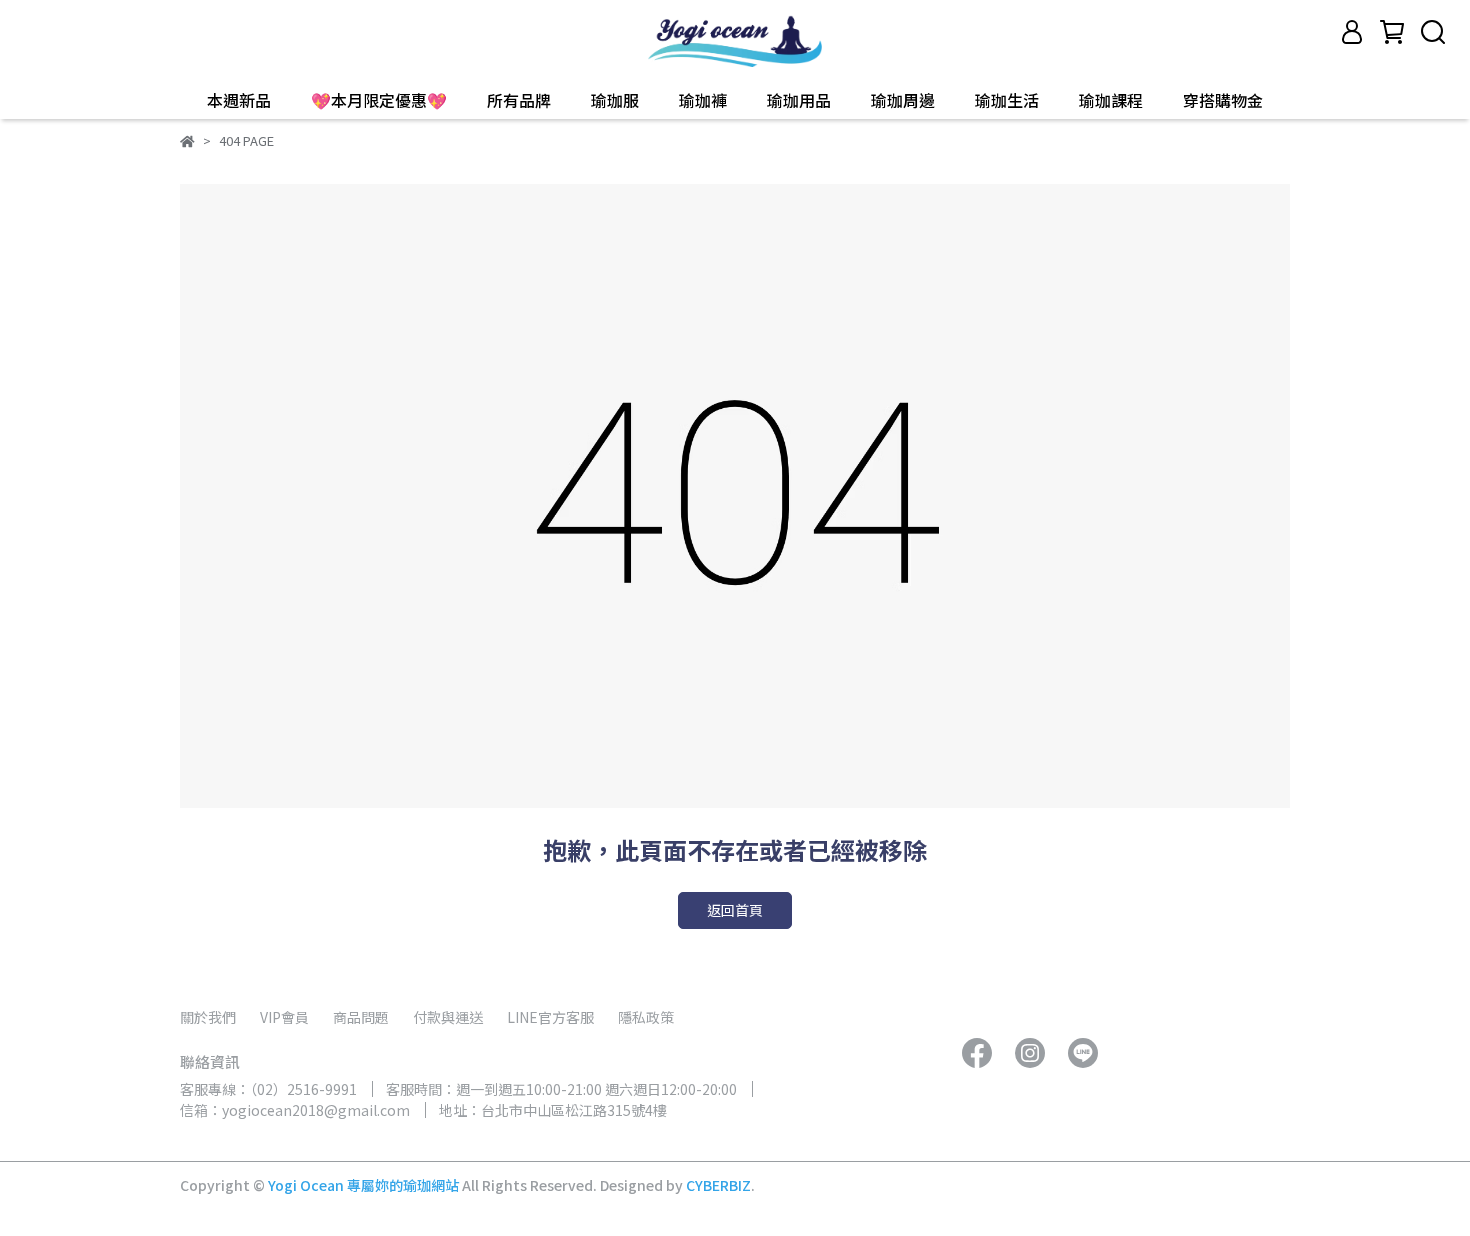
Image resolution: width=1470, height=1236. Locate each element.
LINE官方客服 (550, 1017)
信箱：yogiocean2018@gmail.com (295, 1110)
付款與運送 (448, 1017)
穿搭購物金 (1223, 100)
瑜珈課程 (1111, 100)
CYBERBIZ (718, 1185)
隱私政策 (646, 1017)
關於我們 (208, 1017)
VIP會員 (284, 1017)
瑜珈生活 (1007, 100)
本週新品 (239, 100)
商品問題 (361, 1017)
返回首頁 (735, 910)
